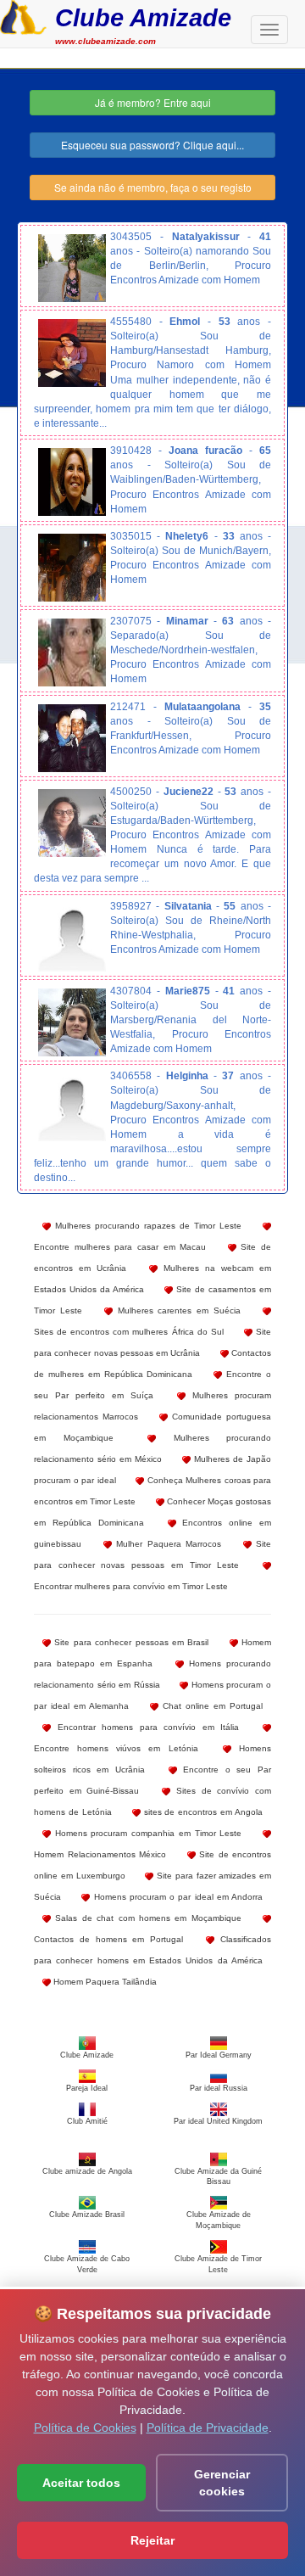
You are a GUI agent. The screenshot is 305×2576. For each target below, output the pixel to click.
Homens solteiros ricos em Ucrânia (152, 1759)
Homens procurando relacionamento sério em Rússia (152, 1674)
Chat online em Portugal (211, 1706)
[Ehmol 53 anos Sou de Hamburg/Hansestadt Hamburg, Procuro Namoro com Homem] (72, 353)
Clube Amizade (143, 17)
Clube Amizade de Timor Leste (218, 2264)
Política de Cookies (85, 2428)
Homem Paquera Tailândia (104, 1982)
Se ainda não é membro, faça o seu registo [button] (153, 187)
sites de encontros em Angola (202, 1812)
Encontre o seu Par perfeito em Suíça (152, 1385)
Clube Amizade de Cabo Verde (87, 2264)
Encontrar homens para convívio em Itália (145, 1727)
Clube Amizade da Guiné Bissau (218, 2176)
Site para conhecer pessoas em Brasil (130, 1642)
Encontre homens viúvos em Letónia (116, 1748)
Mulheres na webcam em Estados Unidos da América (152, 1279)
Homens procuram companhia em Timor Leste (146, 1833)
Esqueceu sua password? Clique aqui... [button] (152, 145)
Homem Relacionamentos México (100, 1854)
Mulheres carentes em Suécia (177, 1310)
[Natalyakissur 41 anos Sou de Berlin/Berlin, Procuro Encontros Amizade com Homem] (72, 268)
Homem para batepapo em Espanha (152, 1653)
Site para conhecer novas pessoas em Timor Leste (152, 1554)
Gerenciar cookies (222, 2483)
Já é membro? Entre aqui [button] (153, 102)
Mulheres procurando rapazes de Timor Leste (146, 1226)
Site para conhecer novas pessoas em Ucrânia (152, 1342)
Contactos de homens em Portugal (108, 1939)
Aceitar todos (81, 2483)
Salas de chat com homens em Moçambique (146, 1918)
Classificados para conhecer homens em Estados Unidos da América (152, 1950)
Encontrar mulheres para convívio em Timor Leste (131, 1586)
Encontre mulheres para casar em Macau (120, 1247)
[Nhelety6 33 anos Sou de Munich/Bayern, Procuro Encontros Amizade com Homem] (72, 568)
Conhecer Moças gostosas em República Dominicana (152, 1512)
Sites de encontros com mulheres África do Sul (129, 1332)
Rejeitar (152, 2540)
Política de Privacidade (208, 2428)
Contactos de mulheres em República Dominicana (152, 1364)
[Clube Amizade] (23, 15)
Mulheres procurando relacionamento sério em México (152, 1448)
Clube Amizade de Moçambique (219, 2220)
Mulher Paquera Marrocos (167, 1544)
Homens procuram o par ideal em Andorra (176, 1897)
